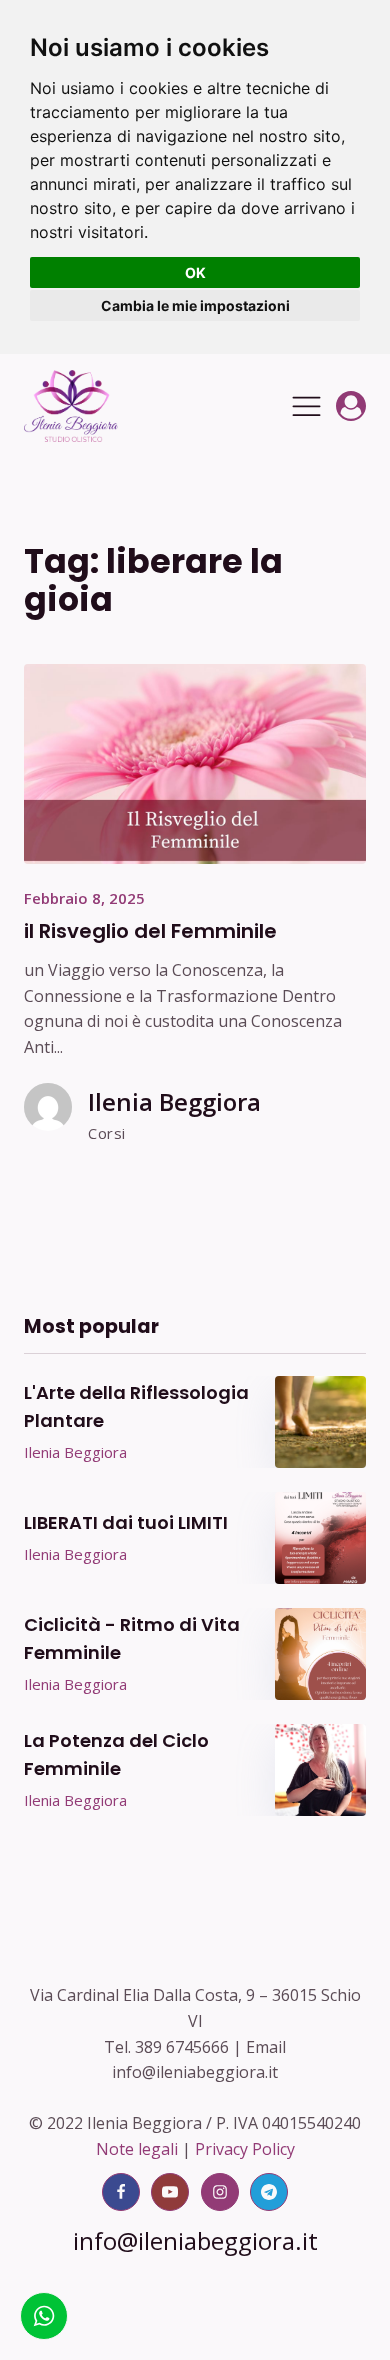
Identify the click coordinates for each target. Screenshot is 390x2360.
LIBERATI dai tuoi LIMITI (126, 1522)
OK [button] (195, 272)
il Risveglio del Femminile (150, 931)
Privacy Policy (245, 2149)
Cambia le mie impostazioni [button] (195, 305)
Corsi (107, 1133)
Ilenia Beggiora (174, 1101)
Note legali (137, 2149)
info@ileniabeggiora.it (195, 2240)
